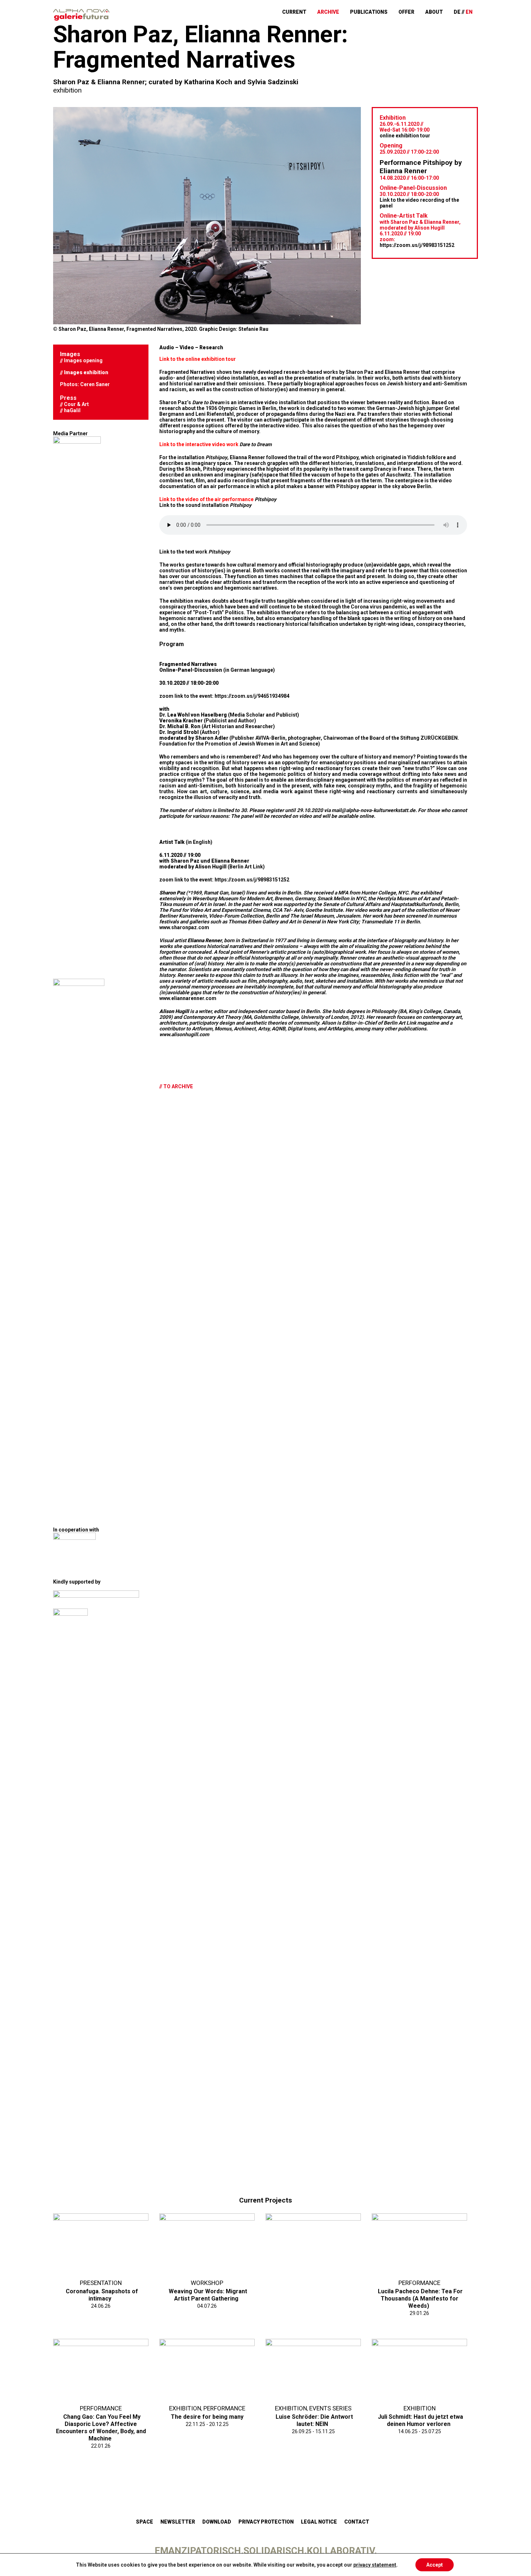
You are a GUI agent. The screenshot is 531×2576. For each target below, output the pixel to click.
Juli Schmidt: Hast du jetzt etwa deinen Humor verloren (420, 2418)
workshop (207, 2282)
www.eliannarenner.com (188, 998)
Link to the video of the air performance (218, 499)
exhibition (67, 90)
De (457, 12)
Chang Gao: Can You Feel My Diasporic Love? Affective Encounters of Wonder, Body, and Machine (101, 2425)
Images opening (83, 360)
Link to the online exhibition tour (198, 359)
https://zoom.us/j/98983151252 (417, 242)
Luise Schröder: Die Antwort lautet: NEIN (314, 2418)
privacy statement (375, 2565)
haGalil (72, 410)
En (469, 12)
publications (378, 12)
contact (357, 2522)
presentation (101, 2282)
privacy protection (266, 2522)
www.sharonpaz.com (184, 927)
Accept (435, 2565)
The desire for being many (207, 2415)
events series (327, 2407)
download (217, 2522)
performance (419, 2282)
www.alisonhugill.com (184, 1034)
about (436, 12)
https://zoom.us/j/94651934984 (251, 696)
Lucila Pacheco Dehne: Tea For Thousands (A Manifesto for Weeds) (420, 2296)
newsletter (178, 2522)
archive (341, 12)
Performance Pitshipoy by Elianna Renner (415, 165)
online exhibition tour (405, 136)
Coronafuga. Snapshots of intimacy (102, 2293)
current (310, 12)
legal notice (319, 2522)
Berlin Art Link (400, 1023)
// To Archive (176, 1086)
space (144, 2522)
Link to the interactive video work (215, 444)
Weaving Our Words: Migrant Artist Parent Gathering (208, 2293)
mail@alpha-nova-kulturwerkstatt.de (374, 810)
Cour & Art (76, 404)
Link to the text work (195, 552)
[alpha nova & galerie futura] (81, 15)
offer (412, 12)
